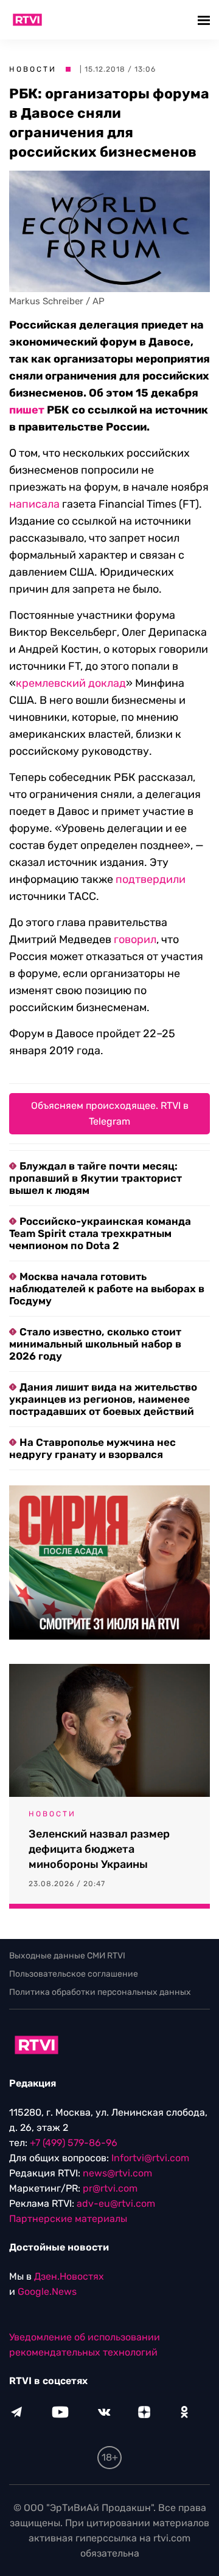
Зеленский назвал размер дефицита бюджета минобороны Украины (99, 1849)
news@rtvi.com (117, 2173)
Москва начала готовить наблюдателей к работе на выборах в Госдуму (107, 1289)
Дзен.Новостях (69, 2276)
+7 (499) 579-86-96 (74, 2143)
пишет (27, 410)
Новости (33, 69)
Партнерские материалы (68, 2219)
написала (34, 504)
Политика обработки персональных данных (100, 1992)
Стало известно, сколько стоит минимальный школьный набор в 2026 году (95, 1344)
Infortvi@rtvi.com (150, 2158)
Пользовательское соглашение (74, 1974)
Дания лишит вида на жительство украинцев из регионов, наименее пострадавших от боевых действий (103, 1399)
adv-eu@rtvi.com (116, 2203)
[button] (205, 20)
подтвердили (151, 879)
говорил (135, 939)
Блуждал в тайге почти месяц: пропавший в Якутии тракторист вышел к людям (96, 1178)
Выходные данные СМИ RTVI (67, 1956)
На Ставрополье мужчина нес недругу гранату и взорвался (92, 1448)
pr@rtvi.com (110, 2188)
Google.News (47, 2291)
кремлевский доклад (71, 683)
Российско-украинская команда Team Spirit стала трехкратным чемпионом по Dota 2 (100, 1233)
